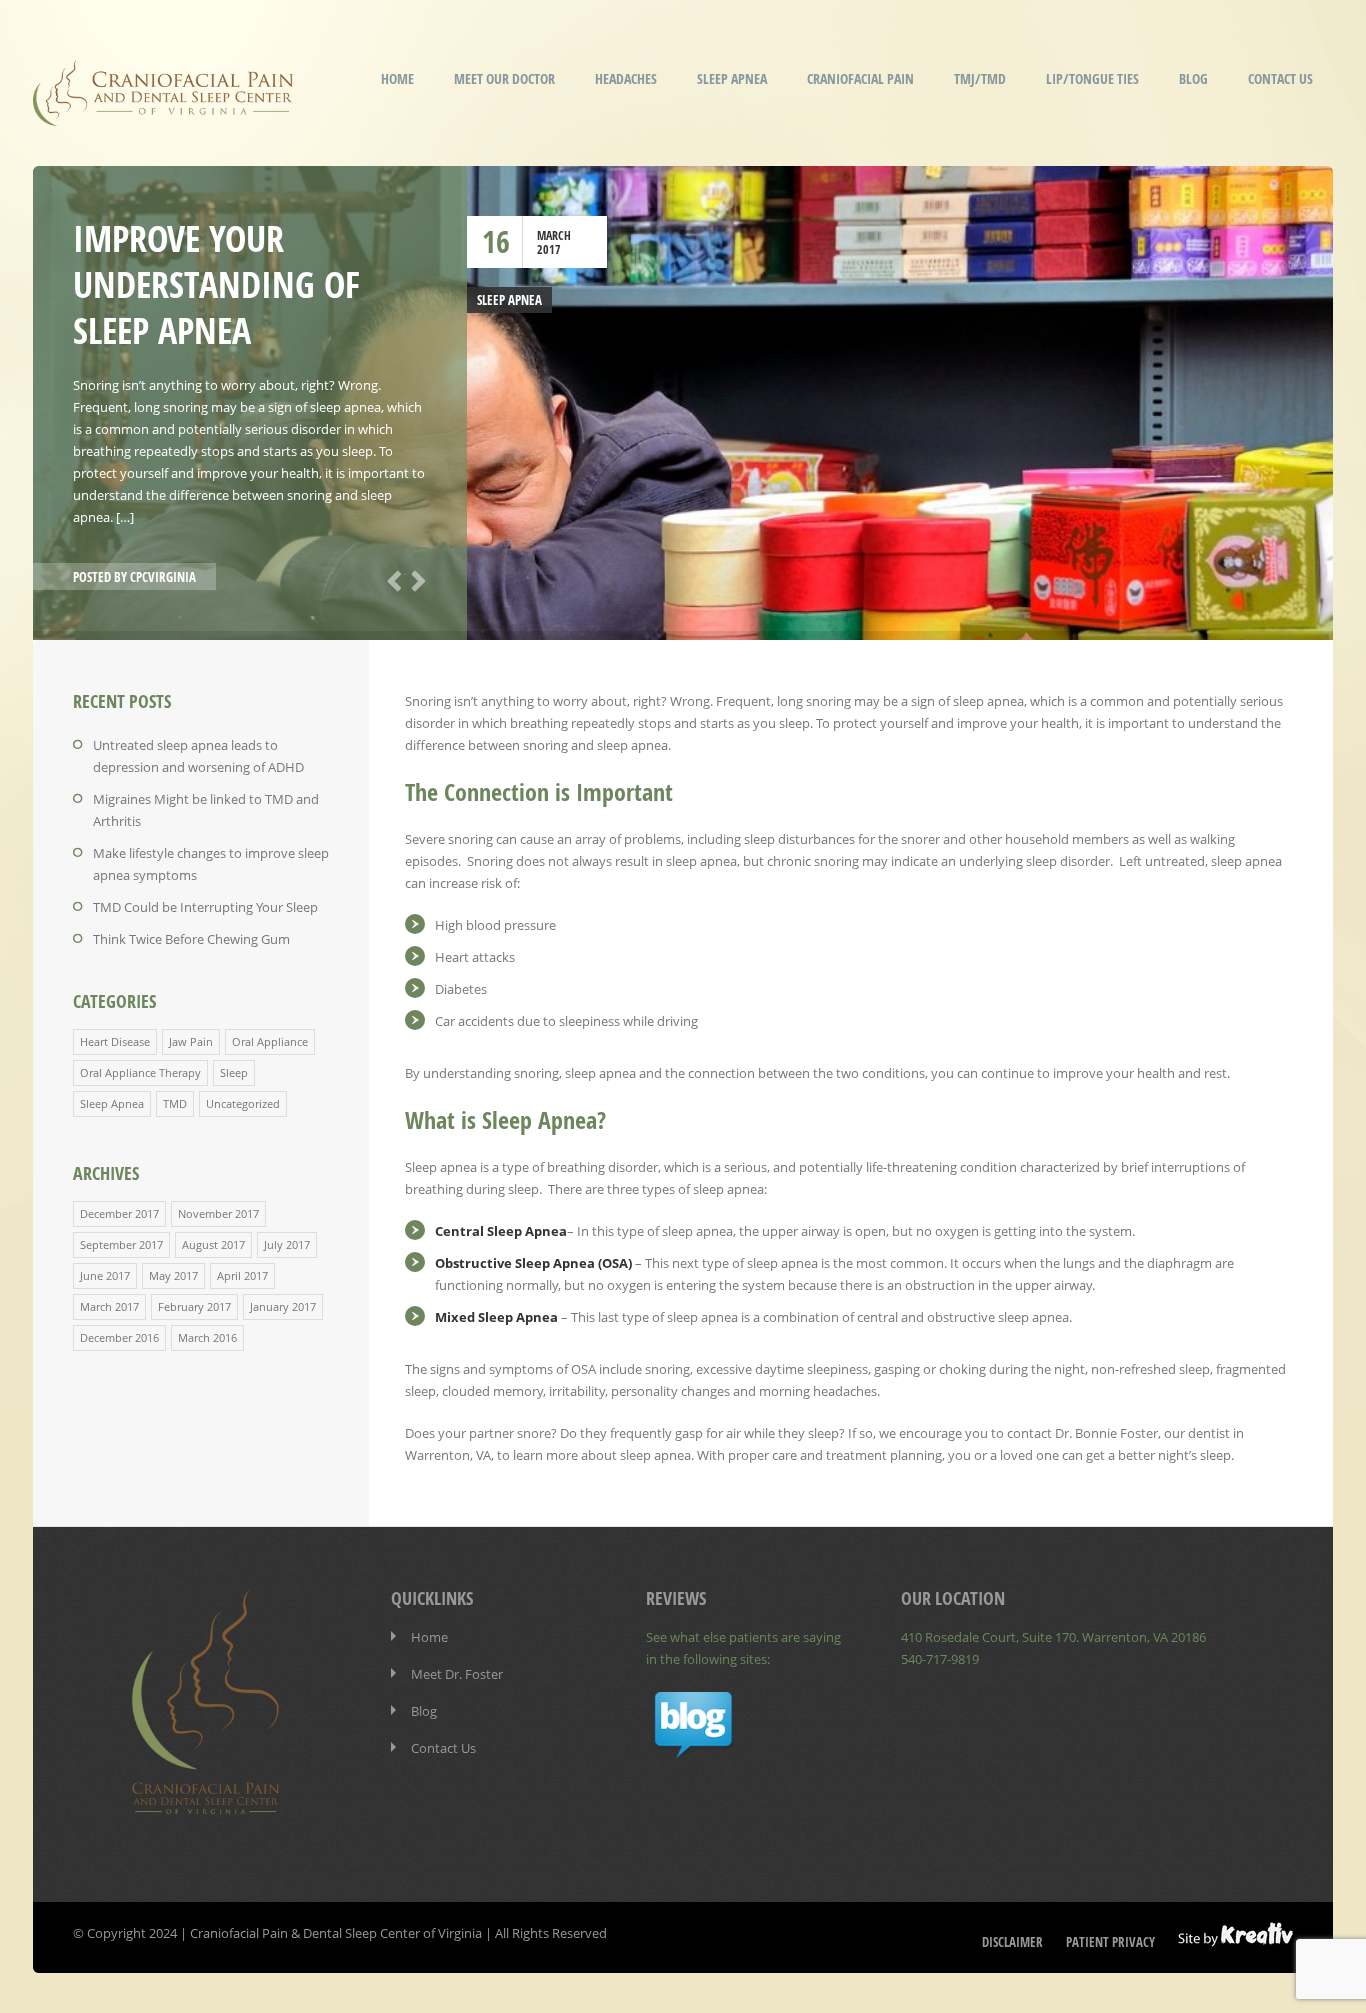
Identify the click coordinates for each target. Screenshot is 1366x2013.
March (554, 235)
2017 (549, 249)
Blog (1193, 78)
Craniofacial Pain (860, 78)
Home (397, 78)
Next (415, 579)
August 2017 (213, 1244)
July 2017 (287, 1244)
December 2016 (119, 1337)
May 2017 (173, 1275)
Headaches (626, 78)
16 (496, 241)
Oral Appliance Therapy (140, 1072)
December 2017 (119, 1213)
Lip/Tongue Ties (1092, 78)
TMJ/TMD (980, 78)
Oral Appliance (270, 1041)
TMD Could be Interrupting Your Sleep (205, 907)
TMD (175, 1103)
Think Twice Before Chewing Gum (191, 939)
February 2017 (194, 1306)
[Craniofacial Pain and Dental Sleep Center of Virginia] (163, 112)
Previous (391, 579)
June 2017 (105, 1275)
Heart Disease (115, 1041)
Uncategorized (243, 1103)
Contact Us (1280, 78)
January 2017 (283, 1306)
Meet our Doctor (504, 78)
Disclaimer (1012, 1942)
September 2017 (121, 1244)
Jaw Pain (191, 1041)
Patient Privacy (1110, 1942)
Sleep (234, 1072)
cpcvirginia (163, 577)
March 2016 (207, 1337)
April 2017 (242, 1275)
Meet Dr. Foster (457, 1674)
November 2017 (218, 1213)
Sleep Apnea (732, 78)
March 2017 (109, 1306)
